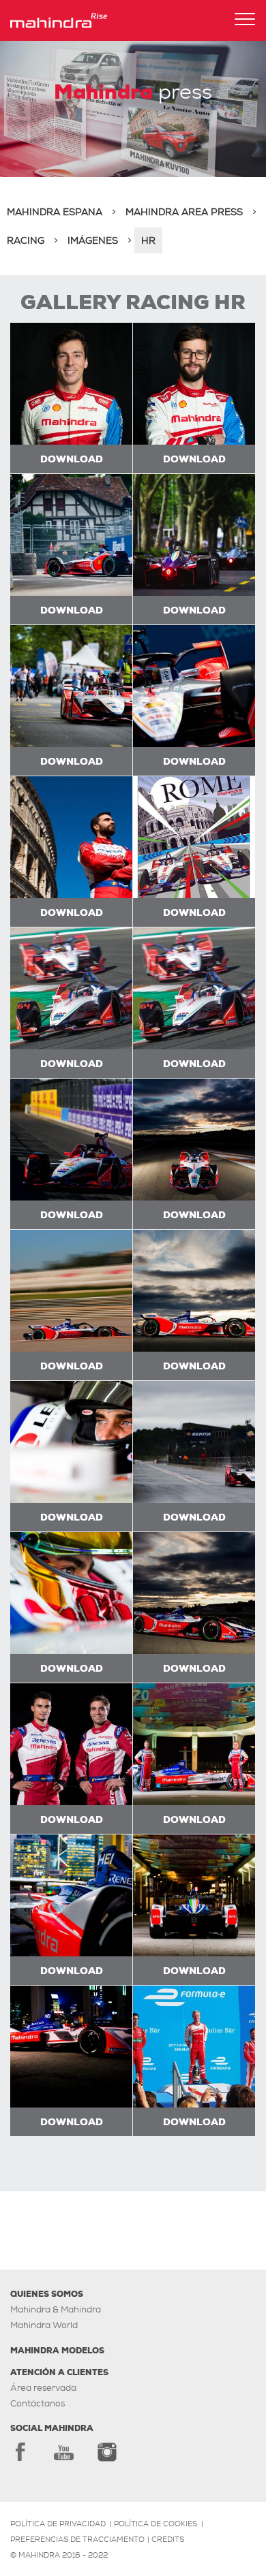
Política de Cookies (156, 2524)
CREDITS (168, 2539)
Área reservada (43, 2388)
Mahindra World (44, 2325)
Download (72, 459)
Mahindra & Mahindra (56, 2309)
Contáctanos (38, 2403)
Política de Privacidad (58, 2524)
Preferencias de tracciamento (77, 2539)
